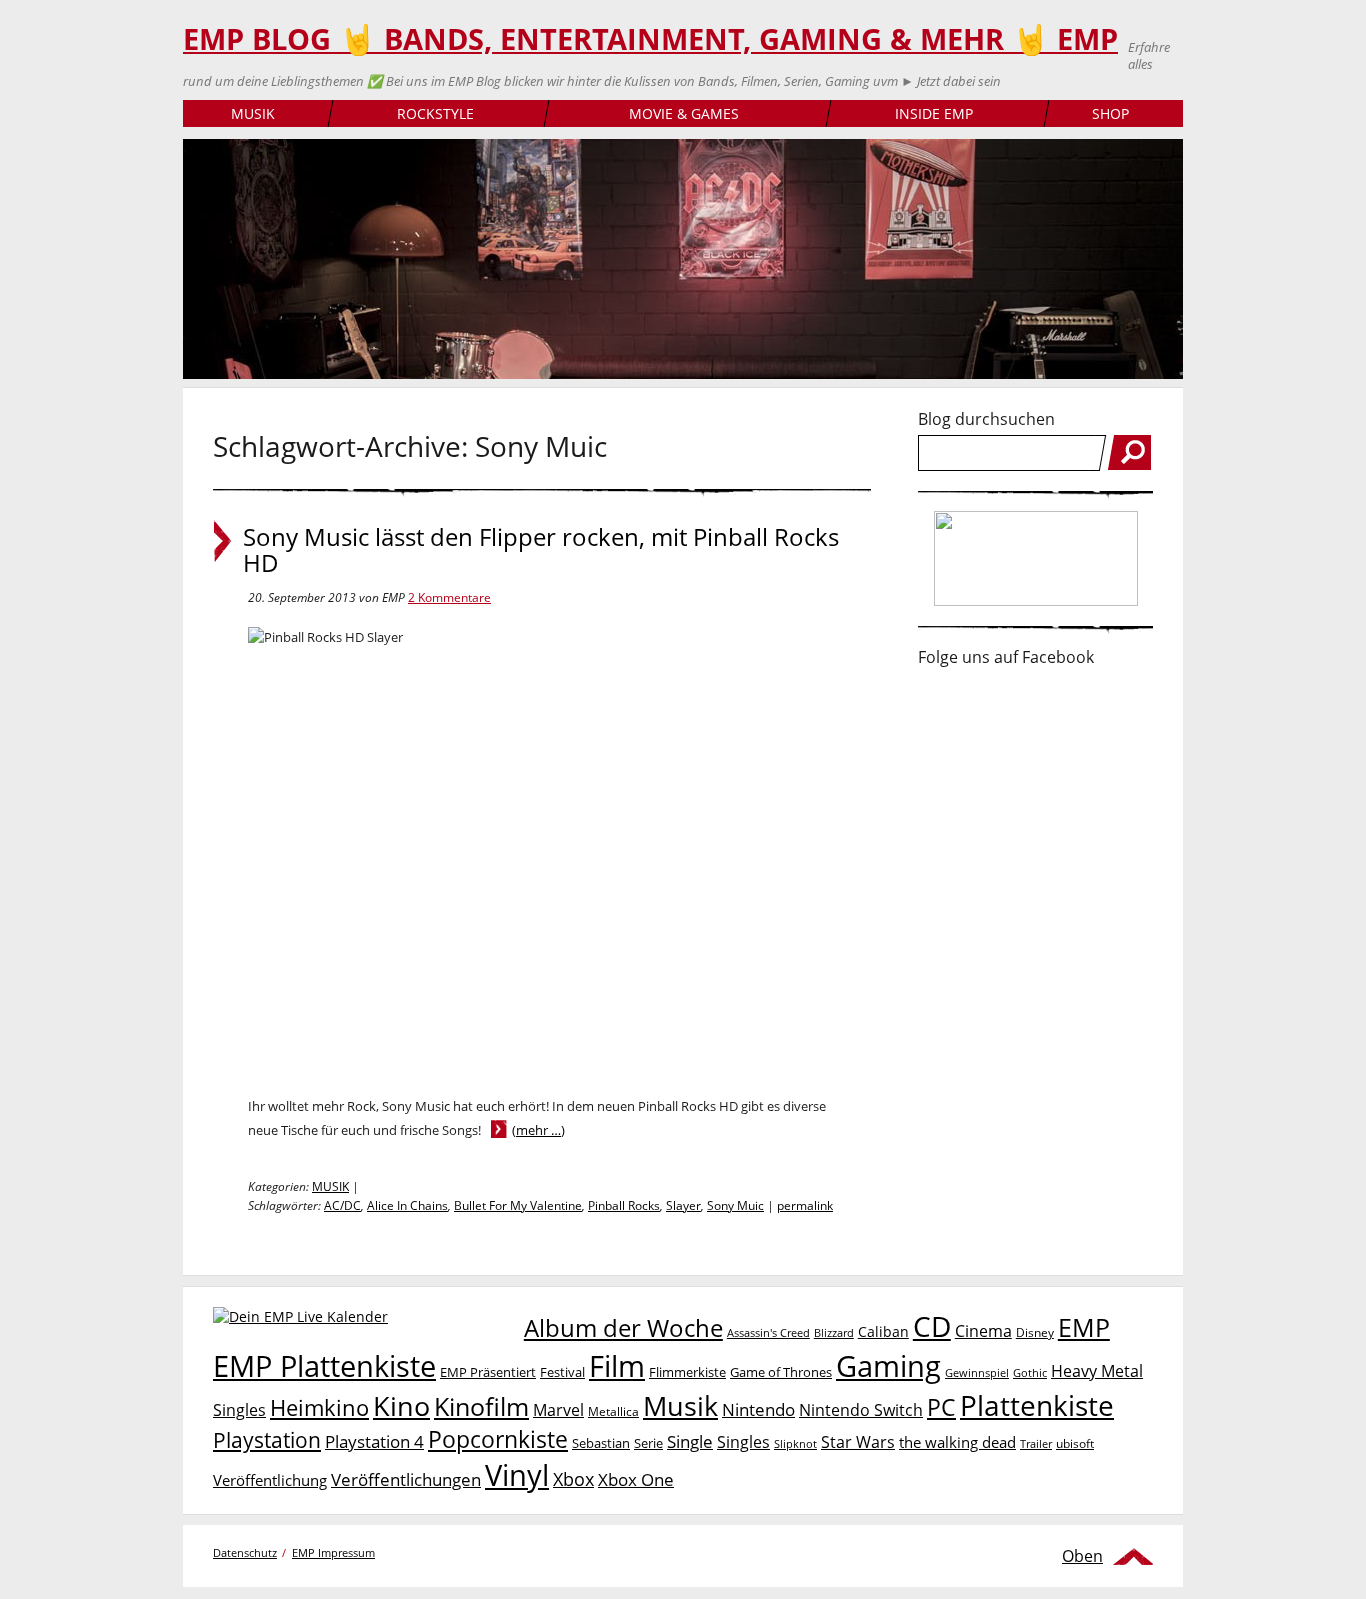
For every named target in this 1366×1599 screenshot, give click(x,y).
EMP (1084, 1327)
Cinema (983, 1331)
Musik (680, 1405)
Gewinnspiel (977, 1372)
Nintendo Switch (861, 1410)
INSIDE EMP (934, 113)
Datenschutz (245, 1552)
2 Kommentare (449, 597)
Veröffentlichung (270, 1480)
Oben (1082, 1556)
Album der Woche (623, 1328)
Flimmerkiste (687, 1372)
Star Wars (858, 1442)
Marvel (558, 1409)
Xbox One (636, 1479)
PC (941, 1407)
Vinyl (517, 1474)
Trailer (1036, 1443)
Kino (401, 1405)
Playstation (267, 1440)
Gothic (1030, 1372)
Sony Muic (735, 1205)
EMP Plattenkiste (324, 1366)
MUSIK (253, 113)
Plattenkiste (1037, 1405)
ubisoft (1075, 1443)
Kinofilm (481, 1406)
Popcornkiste (498, 1439)
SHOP (1110, 113)
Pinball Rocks (624, 1205)
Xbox (573, 1479)
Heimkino (319, 1407)
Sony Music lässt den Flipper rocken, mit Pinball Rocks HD (541, 550)
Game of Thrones (781, 1372)
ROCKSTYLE (435, 113)
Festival (562, 1372)
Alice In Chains (407, 1205)
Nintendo (758, 1409)
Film (617, 1366)
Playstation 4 (374, 1441)
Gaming (888, 1366)
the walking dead (957, 1442)
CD (932, 1326)
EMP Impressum (333, 1552)
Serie (648, 1443)
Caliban (883, 1331)
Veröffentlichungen (406, 1479)
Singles (743, 1441)
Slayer (683, 1205)
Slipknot (795, 1443)
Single (690, 1441)
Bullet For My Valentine (518, 1205)
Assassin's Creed (768, 1333)
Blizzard (834, 1333)
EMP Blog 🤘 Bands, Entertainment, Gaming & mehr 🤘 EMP (650, 39)
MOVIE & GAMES (684, 113)
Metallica (613, 1411)
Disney (1035, 1332)
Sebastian (601, 1443)
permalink (805, 1205)
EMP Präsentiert (488, 1372)
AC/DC (342, 1205)
